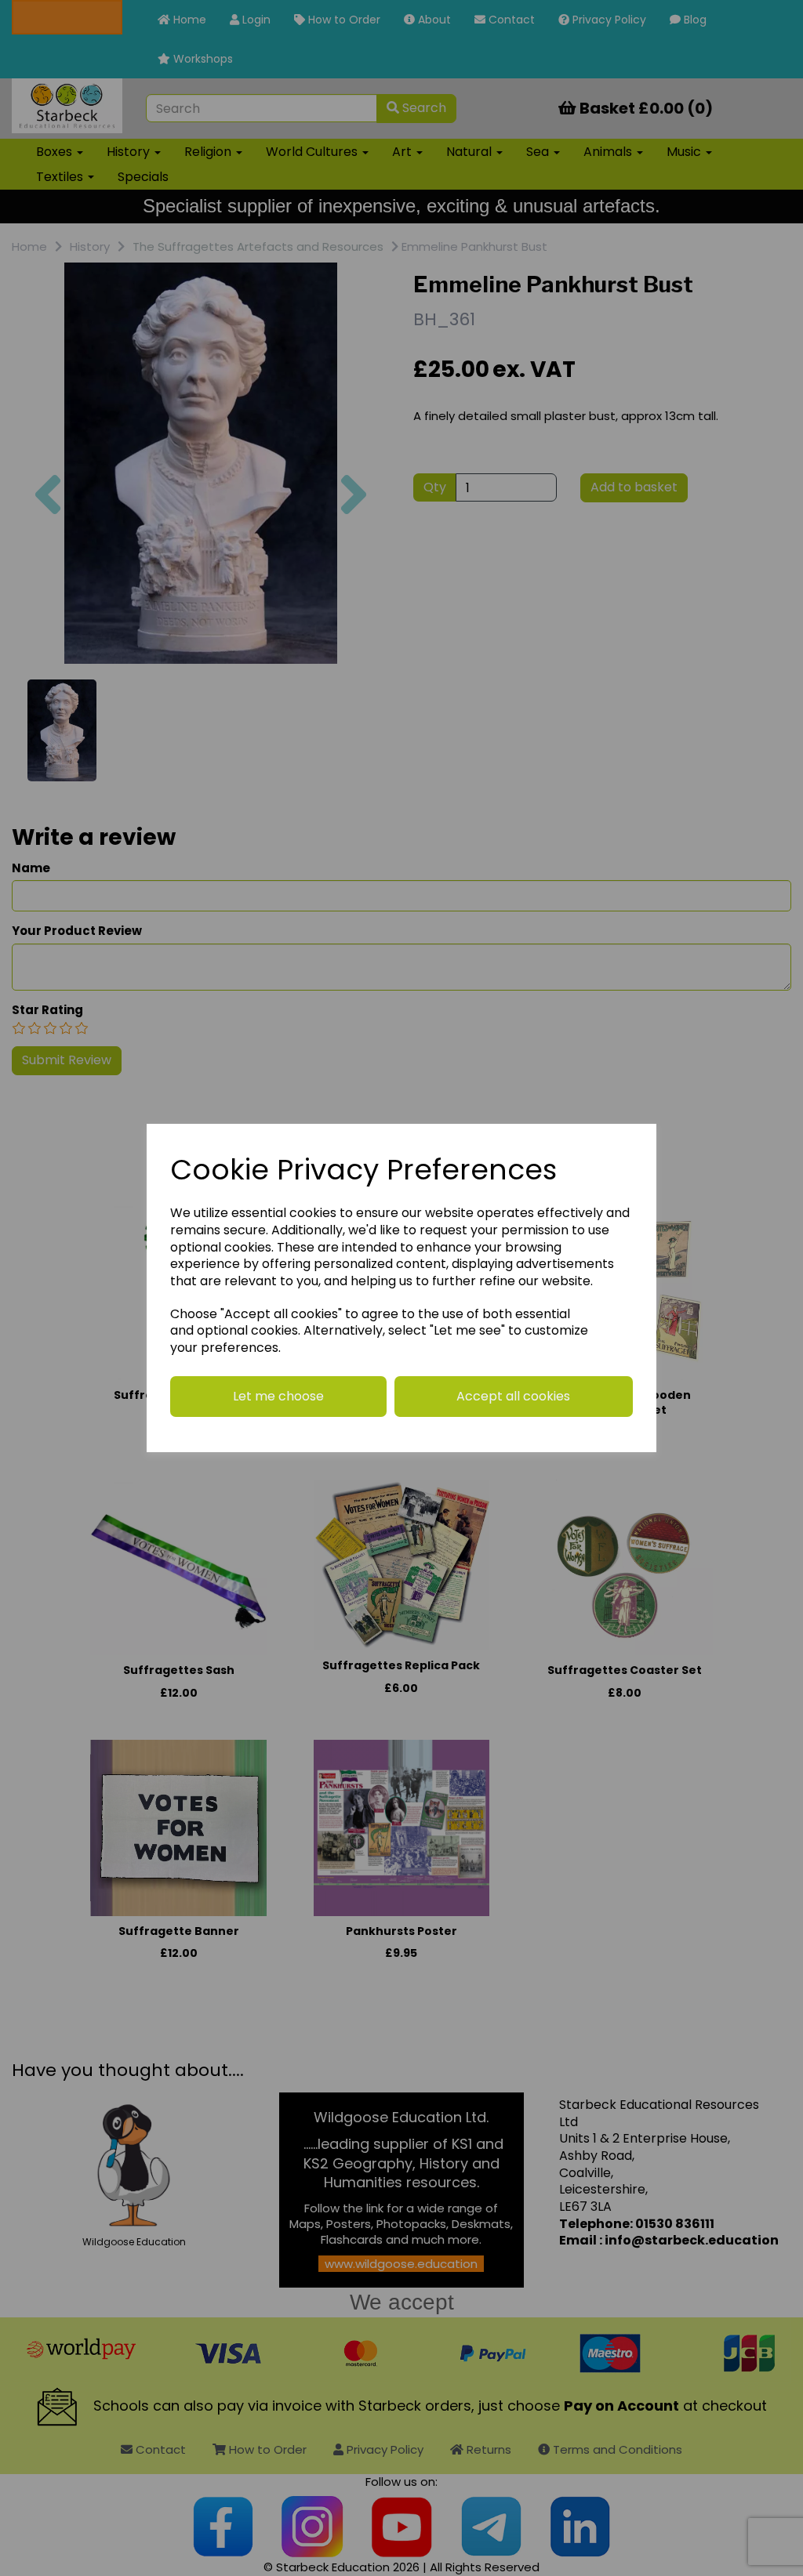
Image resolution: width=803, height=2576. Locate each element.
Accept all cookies (513, 1396)
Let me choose (278, 1396)
